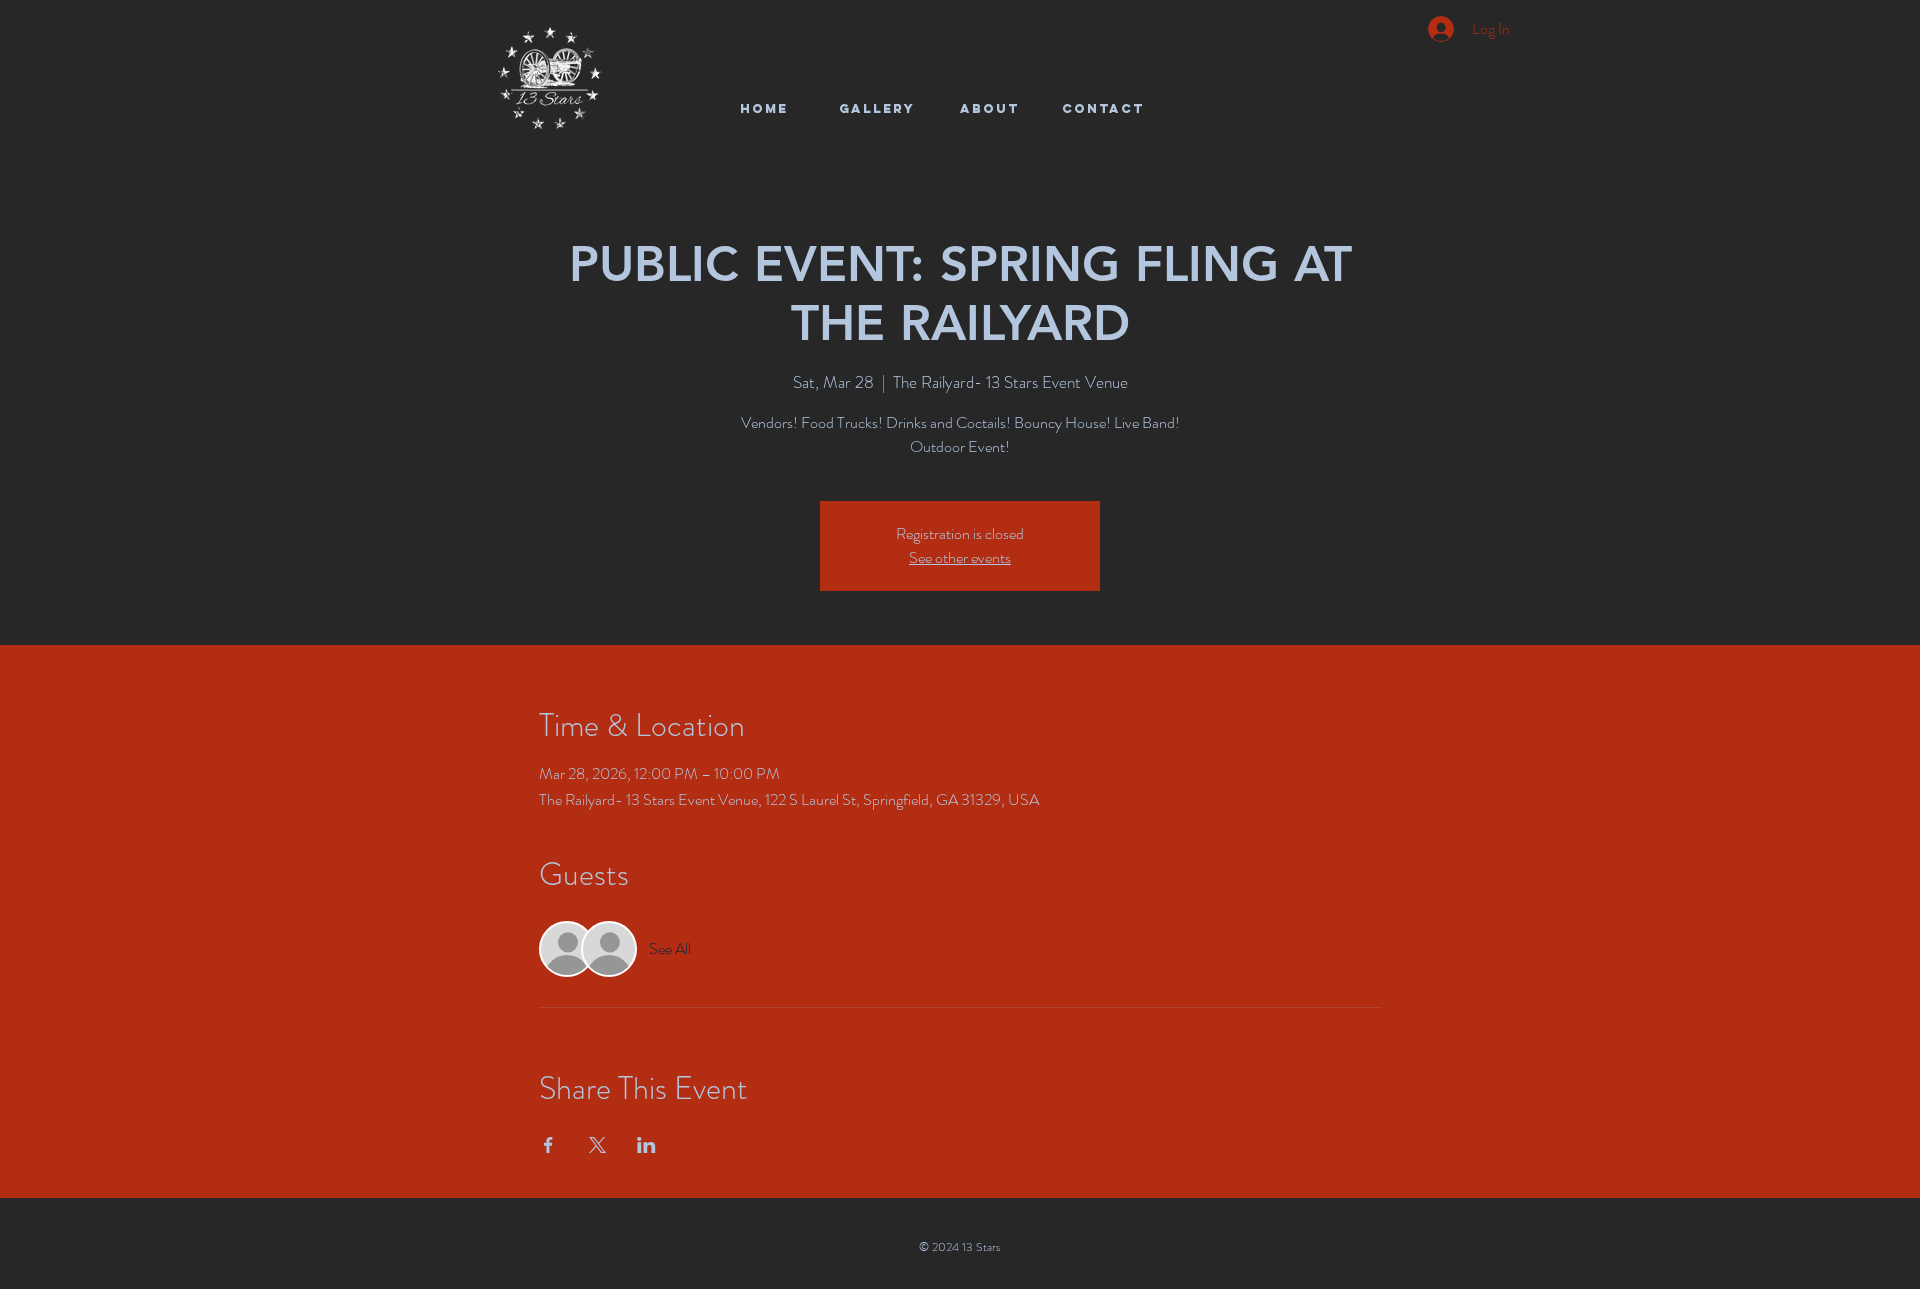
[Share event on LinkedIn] (646, 1145)
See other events (960, 557)
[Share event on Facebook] (548, 1145)
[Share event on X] (597, 1145)
